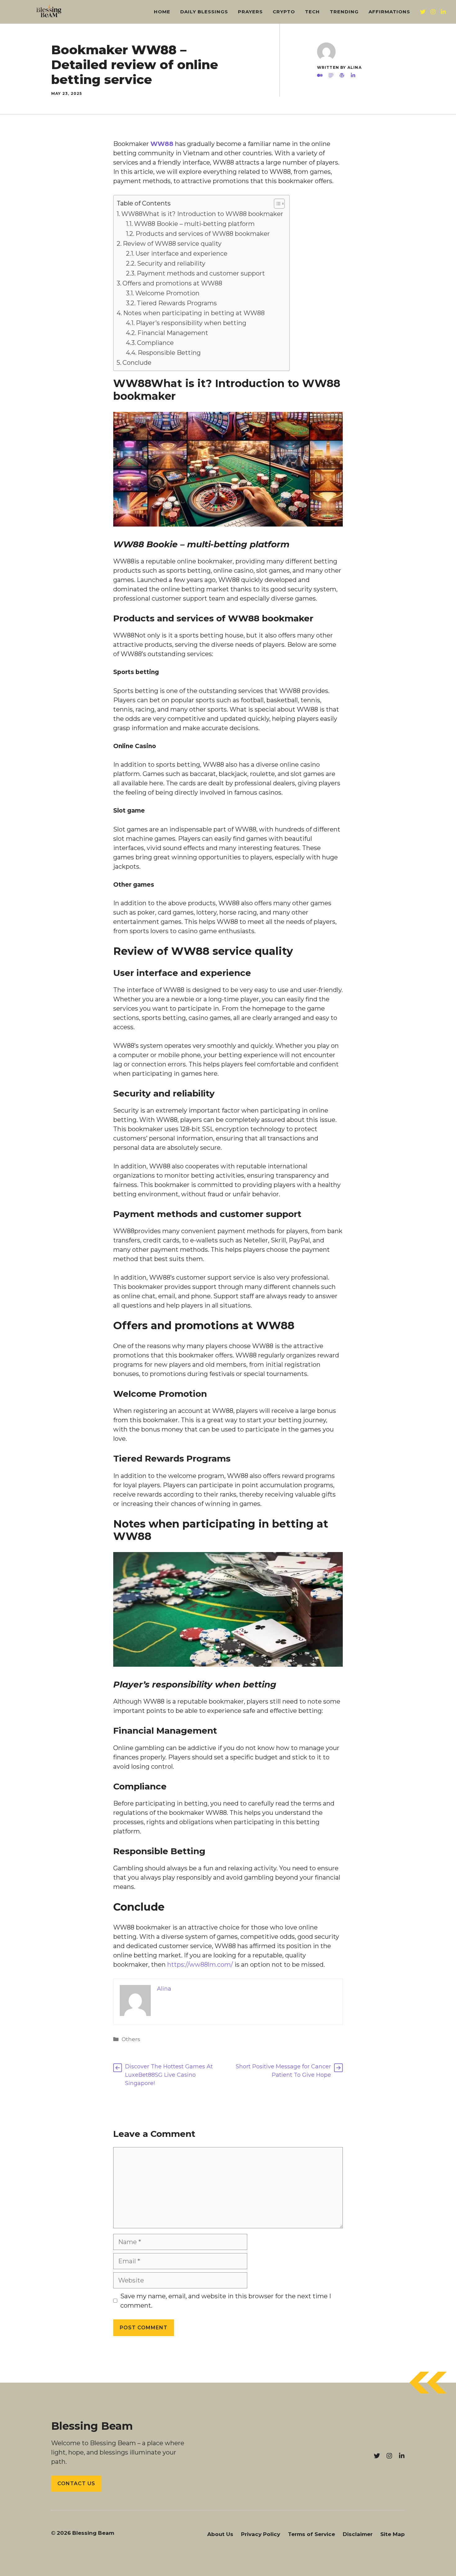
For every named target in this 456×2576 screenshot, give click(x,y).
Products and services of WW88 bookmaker (203, 234)
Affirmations (389, 12)
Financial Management (173, 333)
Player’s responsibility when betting (191, 323)
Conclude (137, 363)
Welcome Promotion (167, 293)
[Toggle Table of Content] (276, 204)
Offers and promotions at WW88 (172, 283)
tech (312, 12)
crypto (284, 12)
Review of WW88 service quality (172, 244)
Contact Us (76, 2483)
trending (344, 12)
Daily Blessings (204, 12)
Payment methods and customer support (201, 273)
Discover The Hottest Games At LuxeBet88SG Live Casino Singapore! (169, 2075)
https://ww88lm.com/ (200, 1965)
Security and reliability (171, 263)
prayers (250, 12)
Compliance (155, 343)
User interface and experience (181, 254)
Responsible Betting (169, 353)
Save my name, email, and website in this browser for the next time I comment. (226, 2301)
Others (131, 2039)
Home (162, 12)
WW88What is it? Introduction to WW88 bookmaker (202, 214)
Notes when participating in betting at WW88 (194, 313)
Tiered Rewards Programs (177, 303)
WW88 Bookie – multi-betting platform (194, 224)
